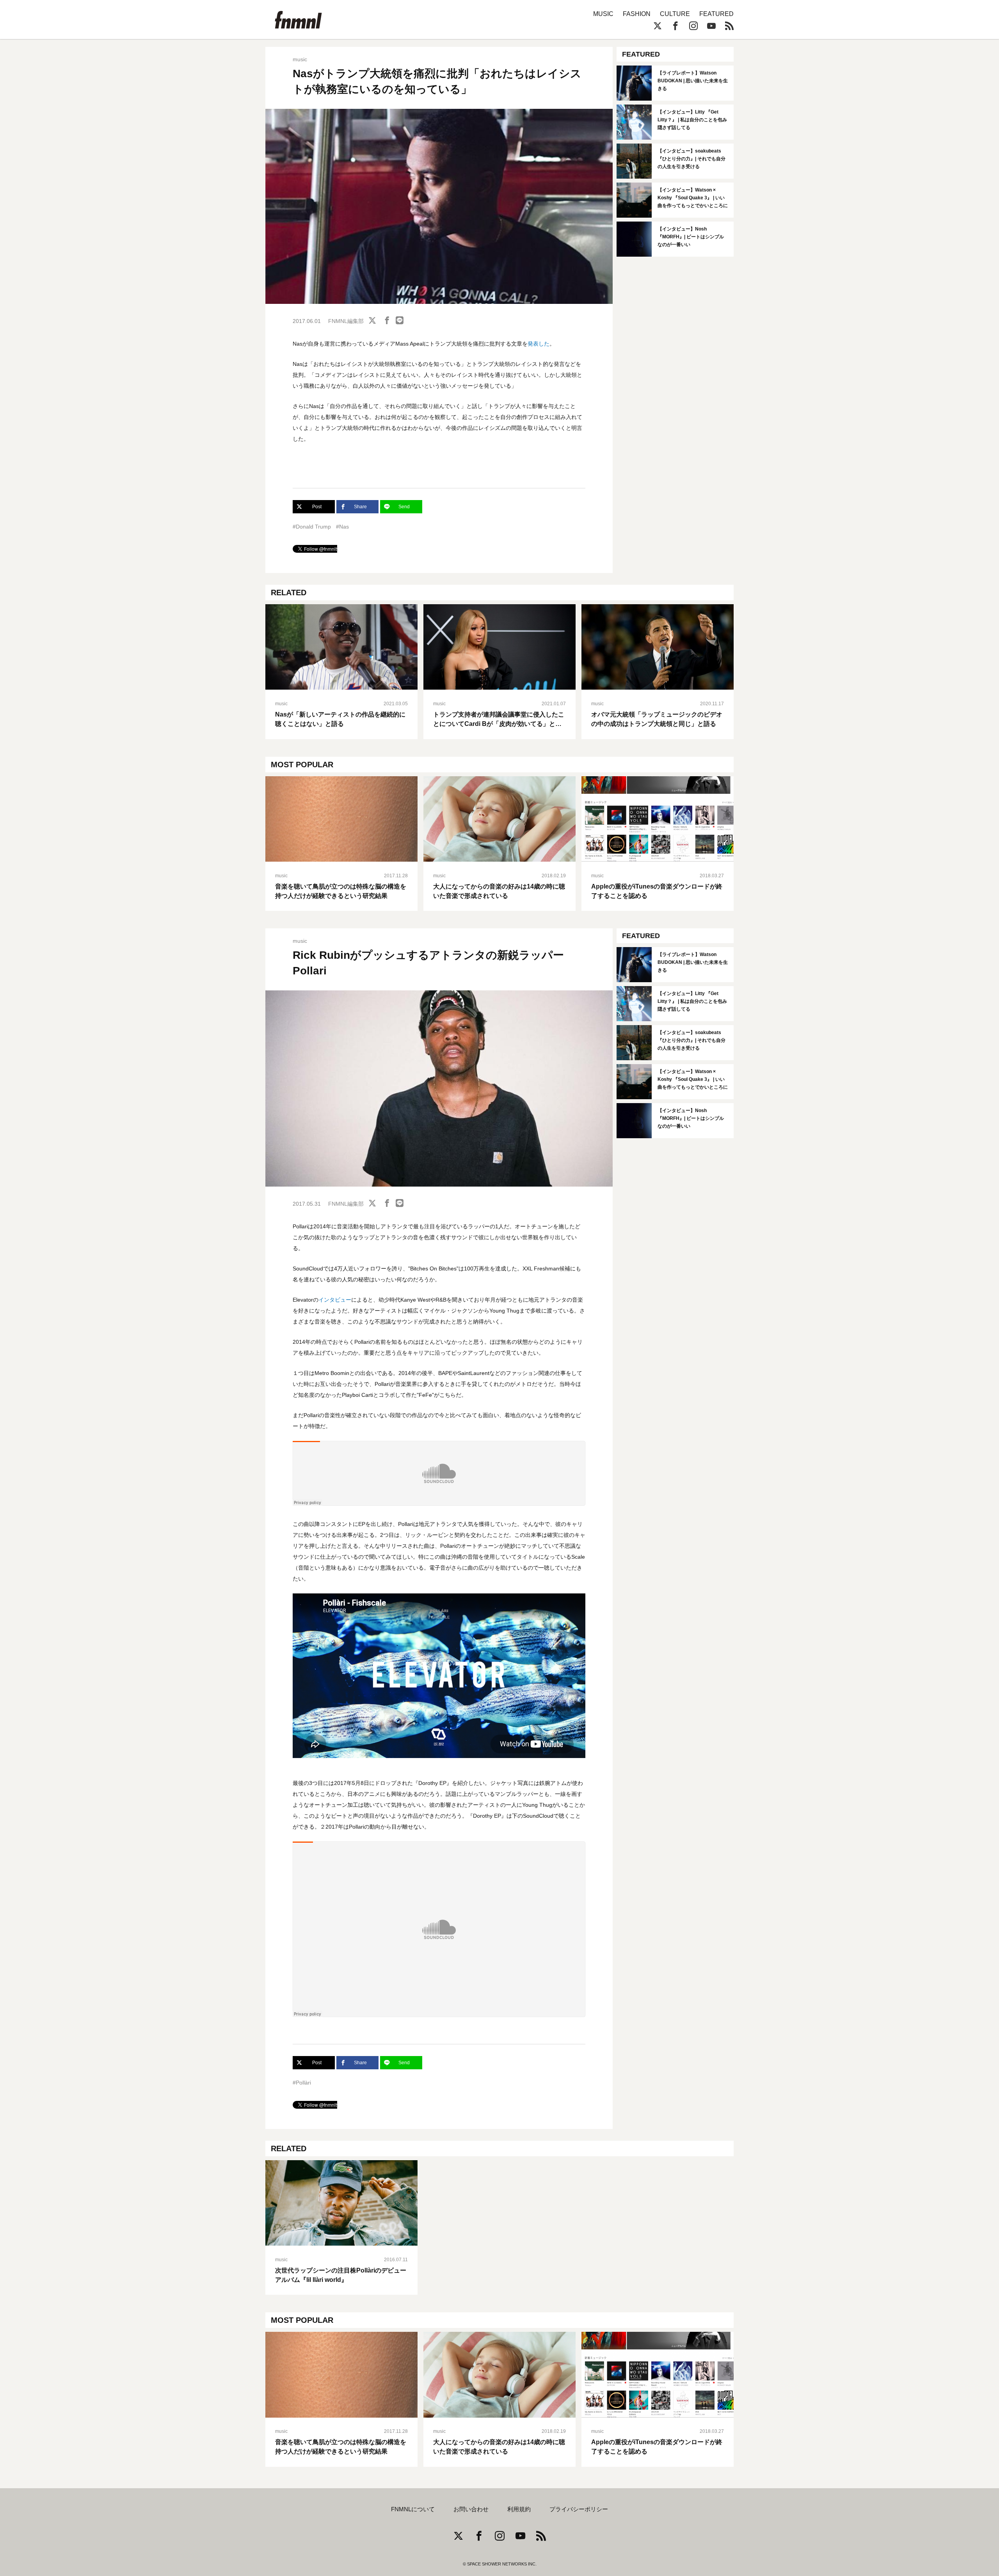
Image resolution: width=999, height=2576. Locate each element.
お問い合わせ (471, 2509)
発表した (539, 344)
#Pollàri (302, 2083)
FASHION (637, 14)
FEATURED (716, 14)
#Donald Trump (312, 527)
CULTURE (675, 14)
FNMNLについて (413, 2509)
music (300, 59)
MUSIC (603, 14)
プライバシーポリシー (579, 2509)
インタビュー (335, 1300)
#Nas (342, 527)
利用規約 (519, 2509)
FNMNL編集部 (346, 321)
